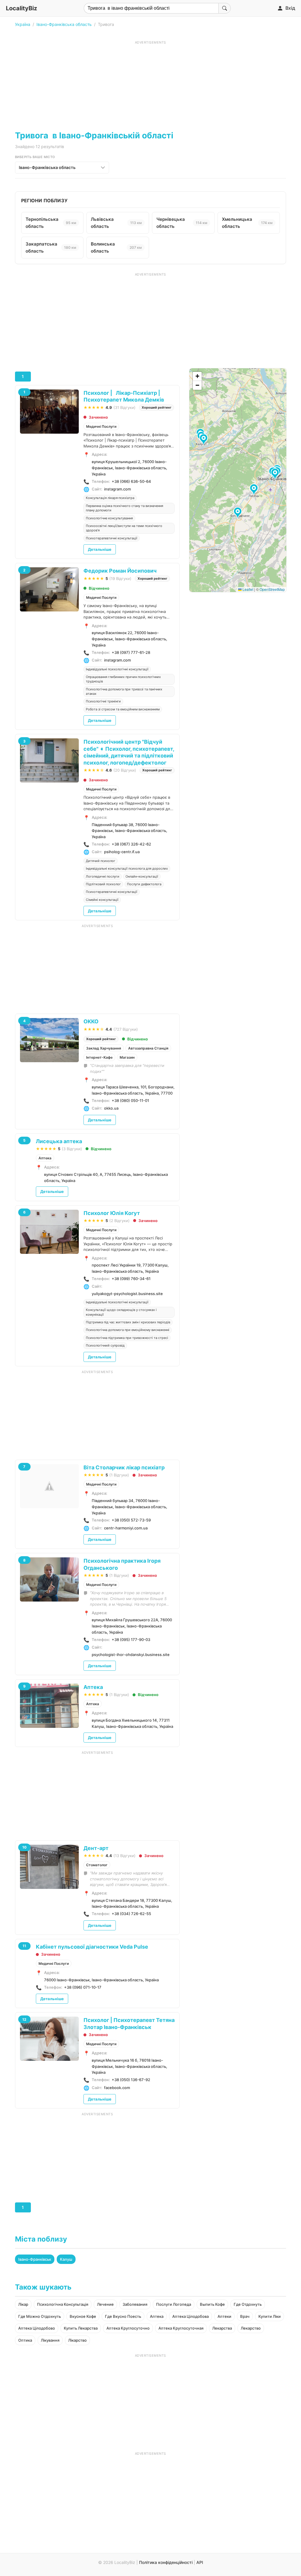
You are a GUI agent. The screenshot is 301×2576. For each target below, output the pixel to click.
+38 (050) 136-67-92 (131, 2080)
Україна (23, 24)
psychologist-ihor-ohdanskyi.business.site (131, 1655)
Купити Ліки (270, 2316)
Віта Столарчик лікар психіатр (124, 1467)
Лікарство (77, 2340)
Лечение (105, 2304)
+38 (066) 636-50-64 (131, 481)
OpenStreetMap (272, 589)
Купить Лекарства (81, 2328)
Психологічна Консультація (63, 2304)
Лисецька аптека (59, 1141)
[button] (239, 513)
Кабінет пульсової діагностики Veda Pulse (92, 1947)
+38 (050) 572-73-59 (131, 1520)
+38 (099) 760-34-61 (131, 1279)
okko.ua (111, 1108)
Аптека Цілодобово (37, 2328)
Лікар (23, 2304)
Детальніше (100, 549)
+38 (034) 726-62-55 (131, 1914)
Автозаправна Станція (148, 1048)
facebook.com (117, 2088)
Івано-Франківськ (35, 2259)
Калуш (66, 2259)
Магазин (127, 1057)
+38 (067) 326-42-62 (131, 844)
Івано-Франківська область (64, 24)
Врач (245, 2316)
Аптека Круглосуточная (181, 2328)
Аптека (45, 1158)
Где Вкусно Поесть (123, 2316)
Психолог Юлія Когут (112, 1213)
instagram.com (117, 489)
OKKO (91, 1021)
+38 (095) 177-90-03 (131, 1640)
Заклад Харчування (104, 1048)
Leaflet (248, 589)
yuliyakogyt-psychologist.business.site (127, 1294)
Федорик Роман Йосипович (120, 571)
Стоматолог (97, 1865)
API (200, 2562)
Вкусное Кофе (83, 2316)
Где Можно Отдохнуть (40, 2316)
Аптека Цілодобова (190, 2316)
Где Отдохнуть (248, 2304)
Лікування (50, 2340)
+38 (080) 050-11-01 (130, 1100)
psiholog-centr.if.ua (122, 852)
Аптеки (224, 2316)
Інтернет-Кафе (99, 1057)
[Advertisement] (150, 86)
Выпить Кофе (212, 2304)
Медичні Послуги (101, 426)
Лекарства (222, 2328)
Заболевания (135, 2304)
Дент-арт (96, 1848)
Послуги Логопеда (174, 2304)
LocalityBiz (21, 8)
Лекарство (251, 2328)
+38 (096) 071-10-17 (83, 1987)
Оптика (25, 2340)
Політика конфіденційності (166, 2562)
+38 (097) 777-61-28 (131, 652)
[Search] (225, 8)
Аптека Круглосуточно (128, 2328)
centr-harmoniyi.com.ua (126, 1528)
